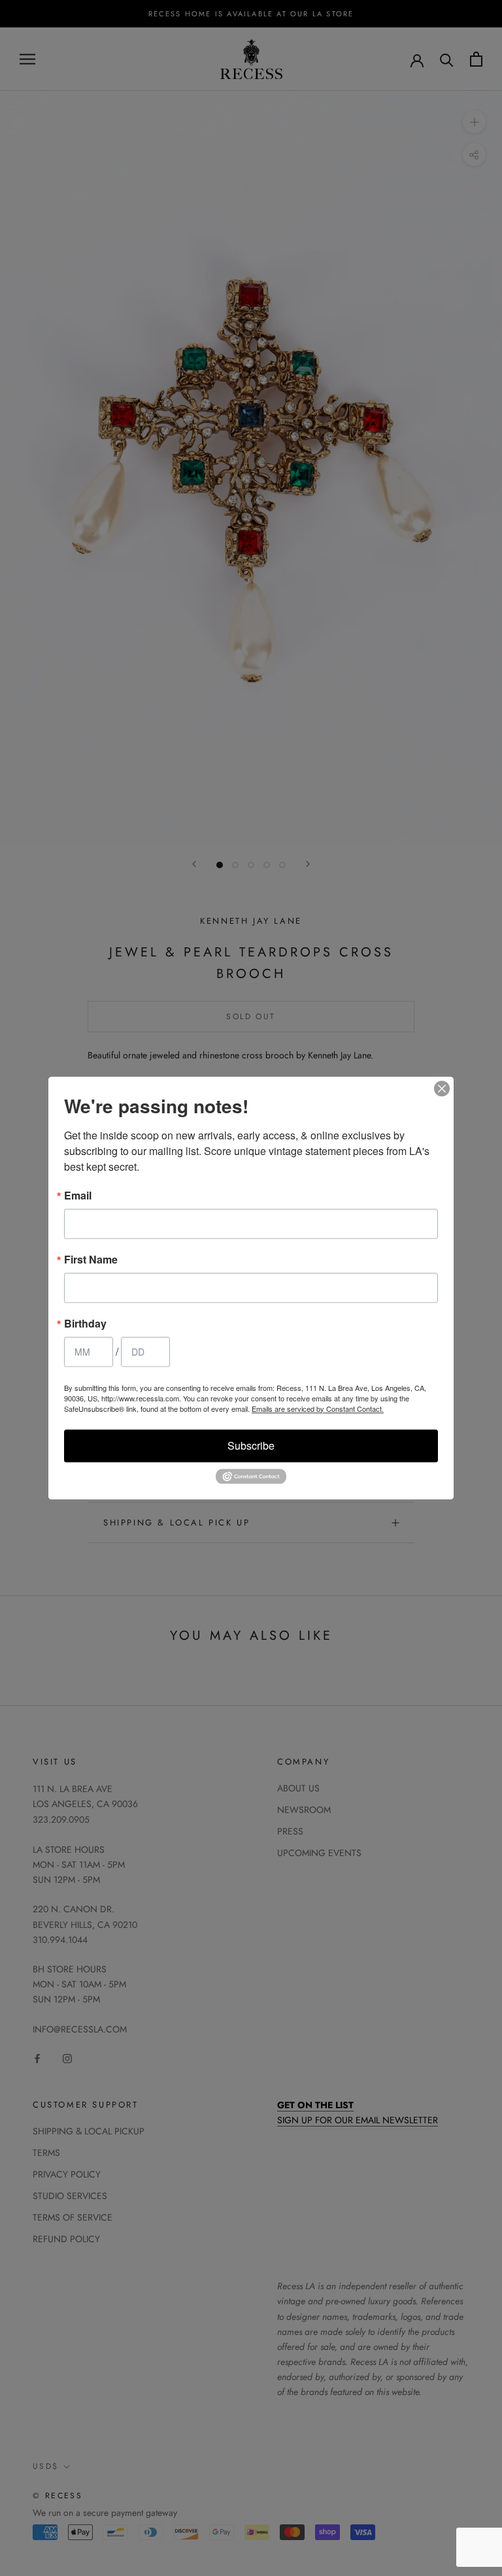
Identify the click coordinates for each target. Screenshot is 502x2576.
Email (78, 1196)
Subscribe (251, 1445)
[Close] (442, 1088)
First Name (91, 1260)
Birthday (85, 1324)
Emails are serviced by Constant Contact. (318, 1409)
